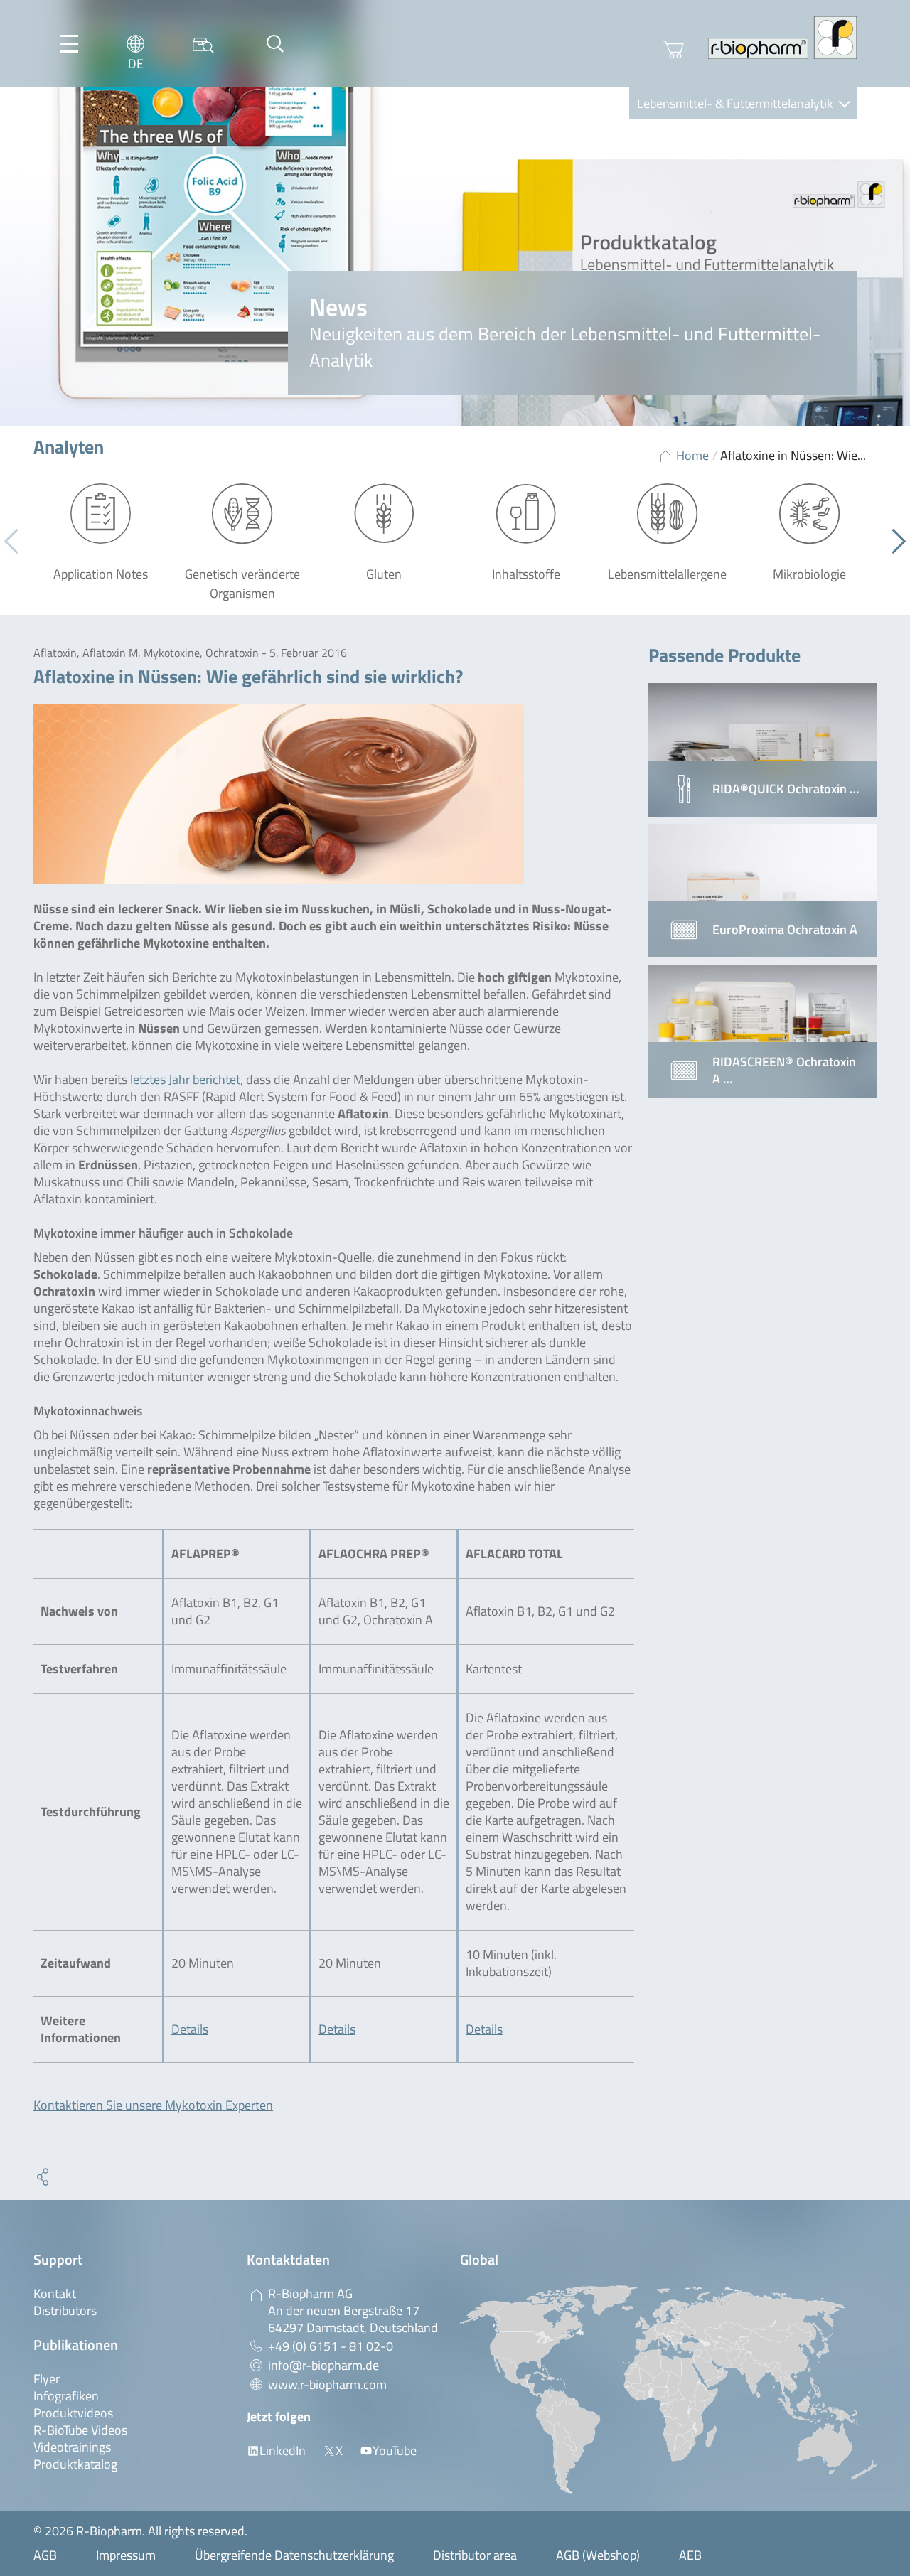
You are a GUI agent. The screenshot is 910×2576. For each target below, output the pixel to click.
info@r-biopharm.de (323, 2365)
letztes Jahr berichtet (185, 1079)
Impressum (126, 2555)
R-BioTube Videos (80, 2430)
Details (190, 2029)
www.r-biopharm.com (327, 2384)
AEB (690, 2555)
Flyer (47, 2379)
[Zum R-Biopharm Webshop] (673, 50)
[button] (893, 542)
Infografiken (66, 2396)
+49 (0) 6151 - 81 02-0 (331, 2346)
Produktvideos (73, 2413)
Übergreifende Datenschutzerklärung (294, 2555)
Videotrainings (72, 2447)
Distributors (65, 2311)
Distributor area (475, 2555)
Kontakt (55, 2293)
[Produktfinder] (203, 44)
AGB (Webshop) (598, 2555)
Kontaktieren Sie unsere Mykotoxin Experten (153, 2105)
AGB (45, 2555)
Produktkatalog (75, 2464)
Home (692, 455)
